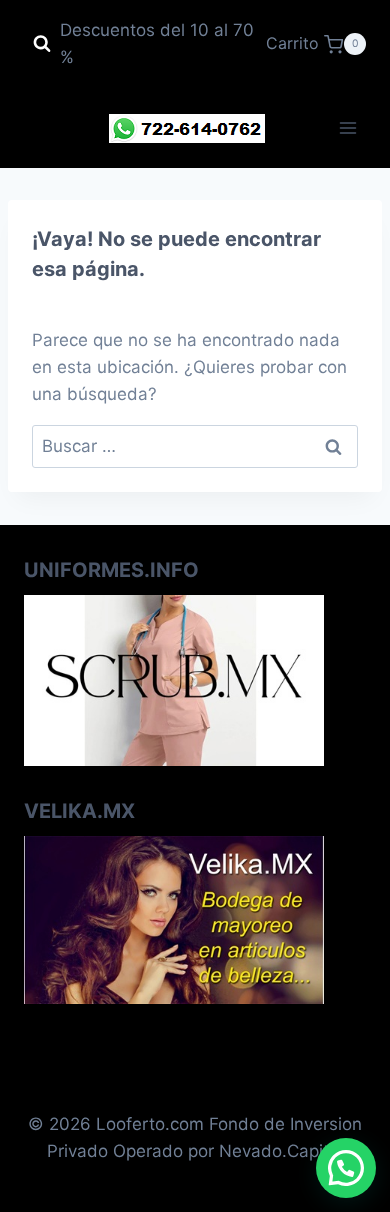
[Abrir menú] (347, 128)
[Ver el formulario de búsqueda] (42, 44)
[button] (346, 1168)
